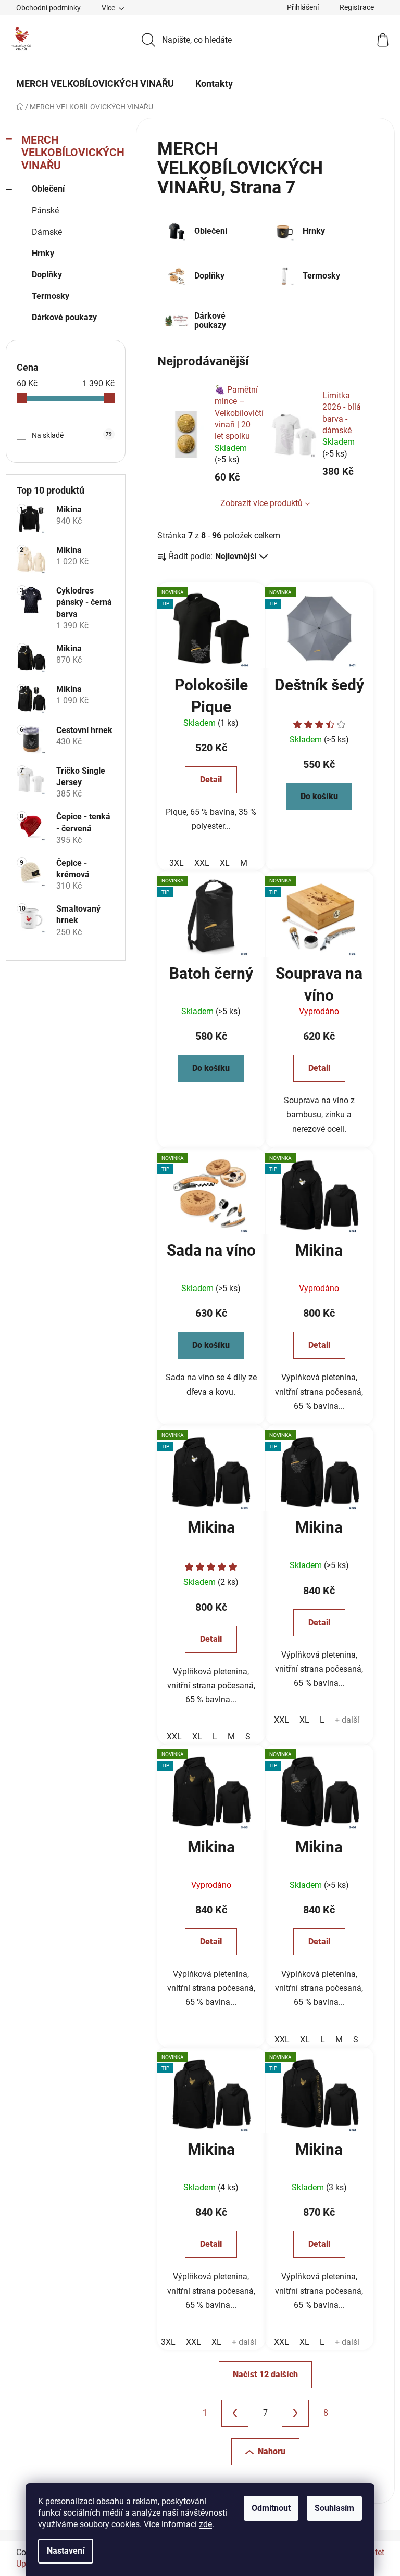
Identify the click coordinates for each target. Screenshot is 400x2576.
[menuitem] (95, 84)
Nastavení (66, 2551)
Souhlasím (334, 2508)
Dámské (47, 232)
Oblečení (48, 189)
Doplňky (47, 275)
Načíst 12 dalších (265, 2374)
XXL (202, 863)
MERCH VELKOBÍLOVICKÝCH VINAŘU (73, 153)
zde (205, 2524)
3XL (177, 863)
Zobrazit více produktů (261, 503)
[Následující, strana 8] (295, 2413)
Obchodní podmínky (48, 8)
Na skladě (72, 435)
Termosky (51, 296)
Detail (211, 780)
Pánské (45, 211)
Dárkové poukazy (64, 317)
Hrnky (43, 253)
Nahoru (272, 2451)
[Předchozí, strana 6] (235, 2413)
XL (225, 863)
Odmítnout (271, 2508)
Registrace (357, 7)
